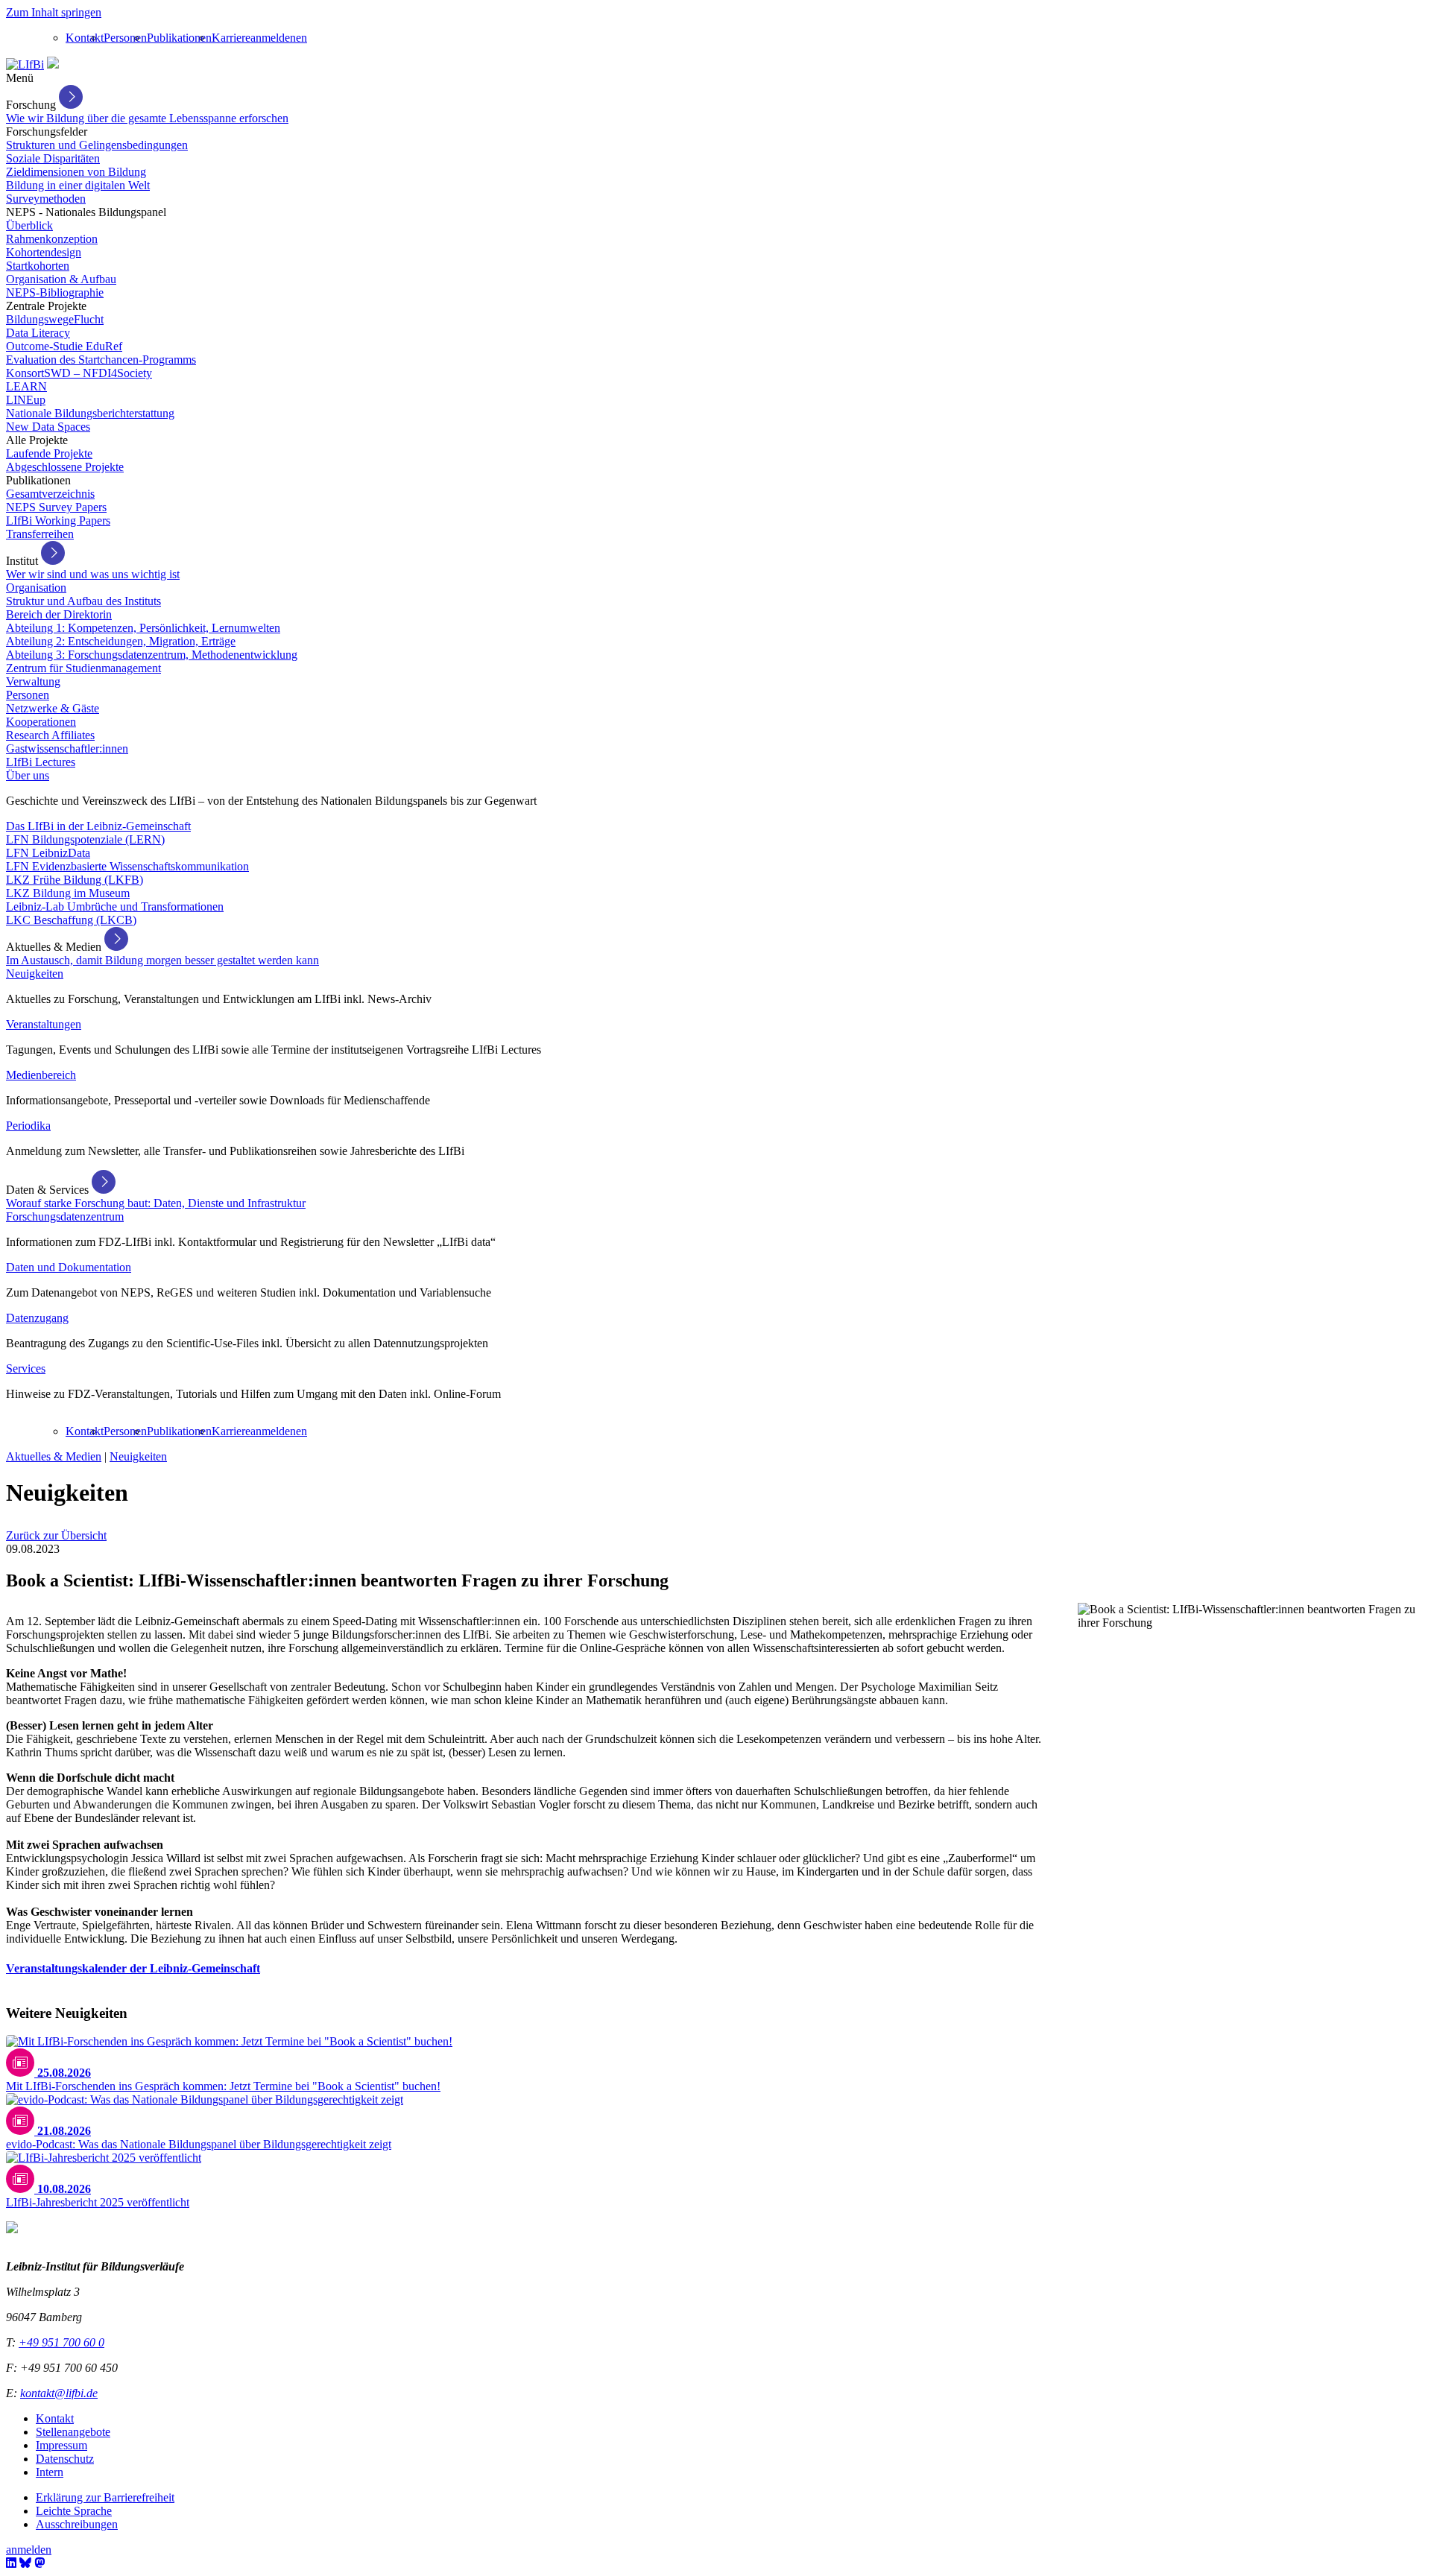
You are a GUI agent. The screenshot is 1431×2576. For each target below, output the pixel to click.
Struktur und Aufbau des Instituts (83, 601)
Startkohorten (38, 266)
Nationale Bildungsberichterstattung (90, 413)
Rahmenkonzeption (52, 239)
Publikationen (179, 38)
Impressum (61, 2445)
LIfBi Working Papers (58, 520)
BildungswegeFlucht (55, 319)
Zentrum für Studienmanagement (83, 668)
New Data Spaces (48, 427)
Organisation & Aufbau (61, 279)
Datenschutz (65, 2459)
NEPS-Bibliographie (55, 292)
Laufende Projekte (49, 453)
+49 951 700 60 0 (61, 2342)
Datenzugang (37, 1318)
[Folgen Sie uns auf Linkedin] (11, 2563)
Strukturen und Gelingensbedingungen (97, 145)
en (301, 38)
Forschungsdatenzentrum (65, 1216)
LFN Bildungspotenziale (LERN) (85, 839)
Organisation (36, 588)
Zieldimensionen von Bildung (76, 172)
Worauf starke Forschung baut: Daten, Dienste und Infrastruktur (156, 1203)
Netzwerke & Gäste (53, 708)
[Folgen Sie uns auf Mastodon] (40, 2563)
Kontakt (85, 38)
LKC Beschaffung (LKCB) (71, 920)
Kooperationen (41, 722)
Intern (50, 2472)
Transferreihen (40, 534)
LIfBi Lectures (41, 762)
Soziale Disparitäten (53, 158)
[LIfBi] (25, 64)
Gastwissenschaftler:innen (67, 749)
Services (26, 1368)
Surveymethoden (46, 199)
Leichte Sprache (74, 2511)
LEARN (26, 386)
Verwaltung (33, 681)
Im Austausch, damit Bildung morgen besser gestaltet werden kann (162, 960)
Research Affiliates (50, 735)
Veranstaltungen (44, 1024)
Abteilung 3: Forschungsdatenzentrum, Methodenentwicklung (152, 655)
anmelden (273, 38)
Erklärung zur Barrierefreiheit (105, 2497)
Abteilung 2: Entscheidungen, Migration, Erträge (121, 641)
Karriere (231, 38)
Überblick (29, 225)
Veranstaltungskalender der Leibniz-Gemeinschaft (133, 1968)
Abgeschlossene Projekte (65, 467)
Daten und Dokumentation (69, 1267)
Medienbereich (41, 1075)
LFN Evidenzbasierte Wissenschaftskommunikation (127, 866)
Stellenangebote (73, 2432)
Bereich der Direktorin (59, 614)
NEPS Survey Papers (56, 507)
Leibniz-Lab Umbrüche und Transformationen (115, 906)
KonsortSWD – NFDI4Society (79, 373)
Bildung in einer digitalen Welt (78, 185)
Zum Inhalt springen (54, 12)
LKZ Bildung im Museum (68, 893)
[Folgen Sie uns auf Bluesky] (25, 2563)
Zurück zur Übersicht (56, 1535)
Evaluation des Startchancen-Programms (101, 360)
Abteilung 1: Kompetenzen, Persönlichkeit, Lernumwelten (143, 628)
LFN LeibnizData (48, 853)
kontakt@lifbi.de (59, 2393)
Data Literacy (38, 333)
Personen (125, 38)
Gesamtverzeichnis (50, 494)
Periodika (28, 1126)
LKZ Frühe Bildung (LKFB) (75, 880)
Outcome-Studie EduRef (64, 346)
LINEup (26, 400)
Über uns (28, 775)
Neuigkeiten (35, 974)
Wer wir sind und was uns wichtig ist (93, 574)
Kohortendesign (44, 252)
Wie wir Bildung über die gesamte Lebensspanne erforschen (147, 118)
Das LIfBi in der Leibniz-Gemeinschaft (98, 826)
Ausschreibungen (77, 2524)
